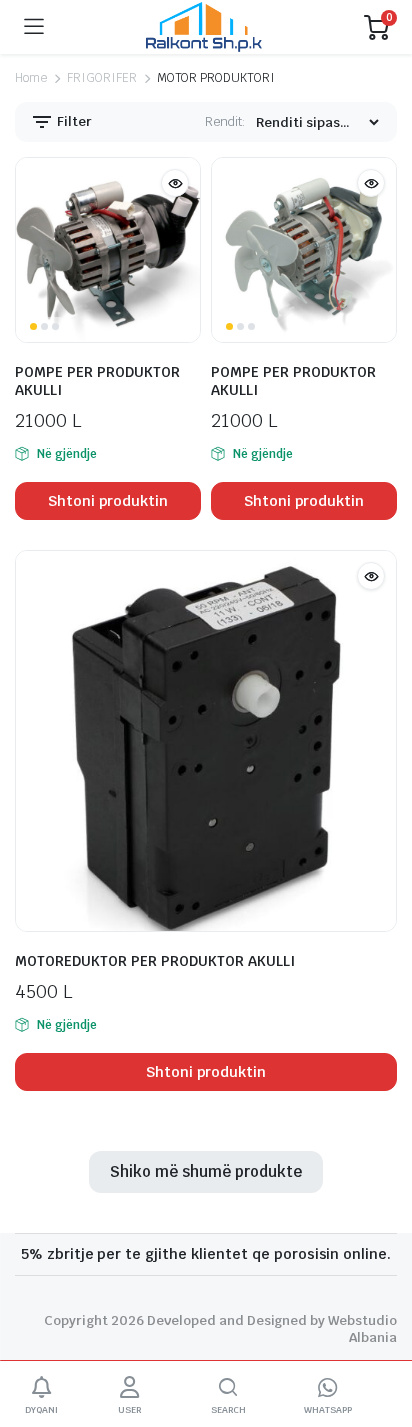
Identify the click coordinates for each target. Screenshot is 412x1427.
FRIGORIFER (102, 78)
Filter (73, 121)
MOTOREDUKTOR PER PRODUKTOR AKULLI (155, 961)
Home (31, 78)
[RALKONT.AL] (204, 27)
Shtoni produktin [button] (108, 501)
